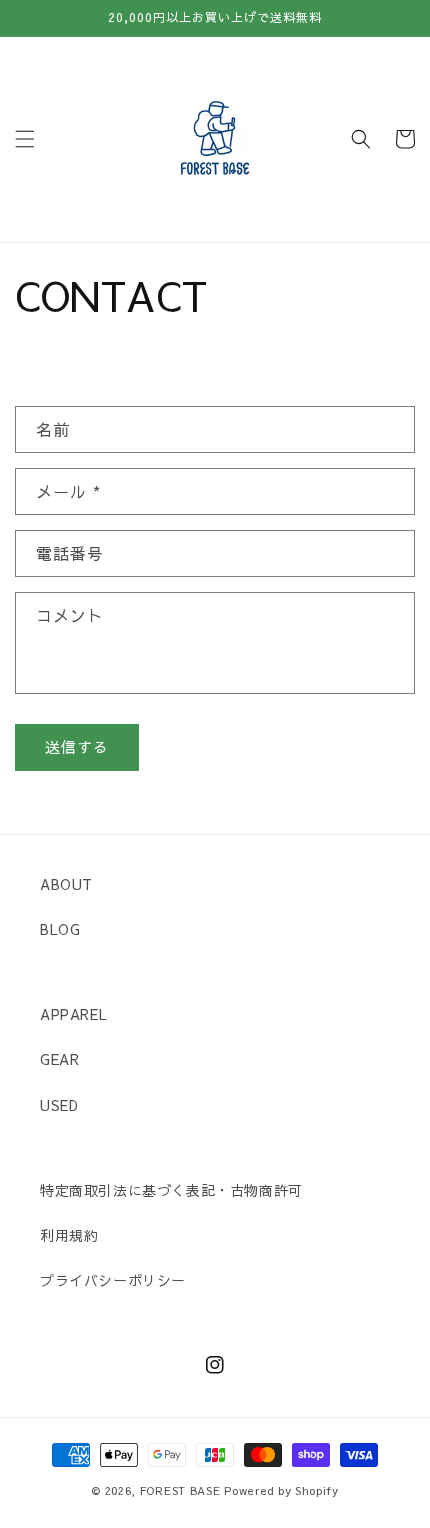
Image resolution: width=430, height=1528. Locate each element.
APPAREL (73, 1014)
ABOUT (66, 884)
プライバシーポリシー (113, 1280)
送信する (77, 746)
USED (59, 1105)
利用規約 (69, 1235)
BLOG (60, 929)
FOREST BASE (180, 1490)
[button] (25, 139)
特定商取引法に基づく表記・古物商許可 (171, 1190)
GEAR (59, 1059)
